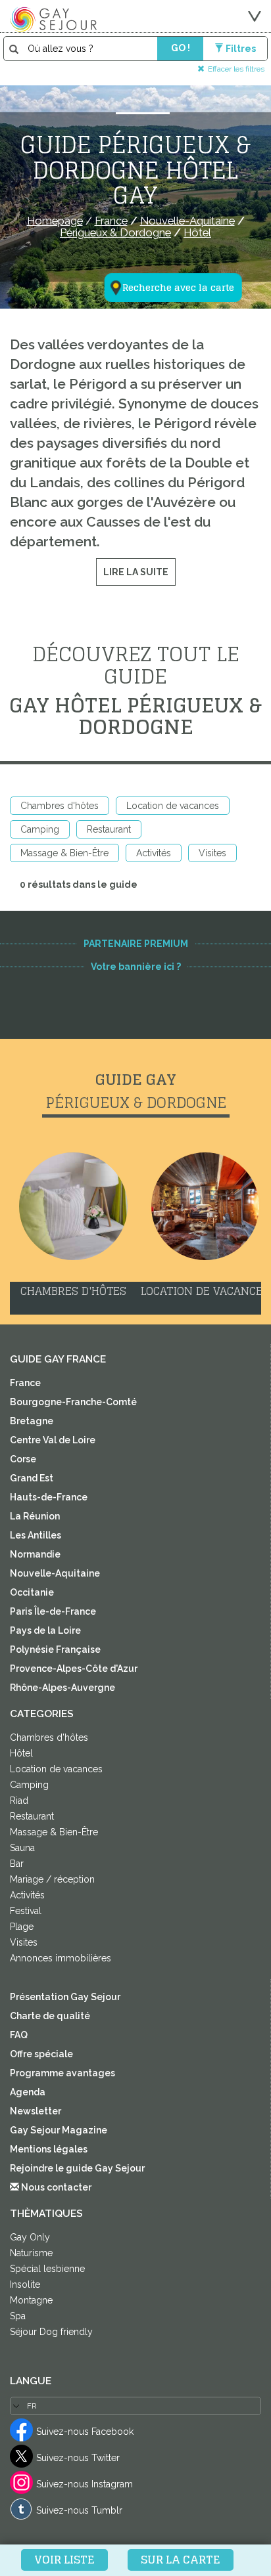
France (25, 1383)
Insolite (25, 2284)
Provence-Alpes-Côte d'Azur (74, 1669)
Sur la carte (181, 2560)
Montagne (31, 2300)
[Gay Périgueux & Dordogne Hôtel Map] (165, 223)
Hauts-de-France (49, 1497)
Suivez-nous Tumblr (79, 2510)
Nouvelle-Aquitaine (55, 1573)
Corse (23, 1459)
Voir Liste (64, 2560)
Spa (18, 2316)
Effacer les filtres (236, 69)
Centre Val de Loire (53, 1440)
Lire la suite (136, 572)
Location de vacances (173, 806)
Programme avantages (62, 2073)
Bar (17, 1864)
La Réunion (35, 1516)
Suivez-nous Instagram (85, 2484)
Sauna (22, 1848)
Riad (19, 1801)
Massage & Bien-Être (64, 853)
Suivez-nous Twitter (78, 2458)
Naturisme (31, 2253)
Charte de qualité (50, 2016)
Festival (26, 1911)
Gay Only (30, 2237)
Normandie (35, 1554)
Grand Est (32, 1478)
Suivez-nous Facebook (85, 2432)
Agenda (28, 2092)
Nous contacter (55, 2187)
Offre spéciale (41, 2054)
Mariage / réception (52, 1879)
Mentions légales (49, 2149)
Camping (40, 829)
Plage (22, 1927)
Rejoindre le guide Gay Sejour (77, 2168)
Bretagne (32, 1421)
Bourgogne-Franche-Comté (73, 1402)
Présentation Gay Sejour (65, 1997)
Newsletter (36, 2111)
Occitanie (32, 1592)
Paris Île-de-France (53, 1611)
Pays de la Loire (45, 1630)
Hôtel (21, 1753)
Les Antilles (36, 1535)
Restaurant (109, 829)
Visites (212, 853)
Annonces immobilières (61, 1958)
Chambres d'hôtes (60, 806)
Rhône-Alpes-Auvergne (62, 1688)
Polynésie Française (55, 1649)
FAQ (19, 2035)
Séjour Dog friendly (51, 2332)
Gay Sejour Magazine (59, 2130)
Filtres (241, 49)
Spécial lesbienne (47, 2269)
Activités (154, 853)
